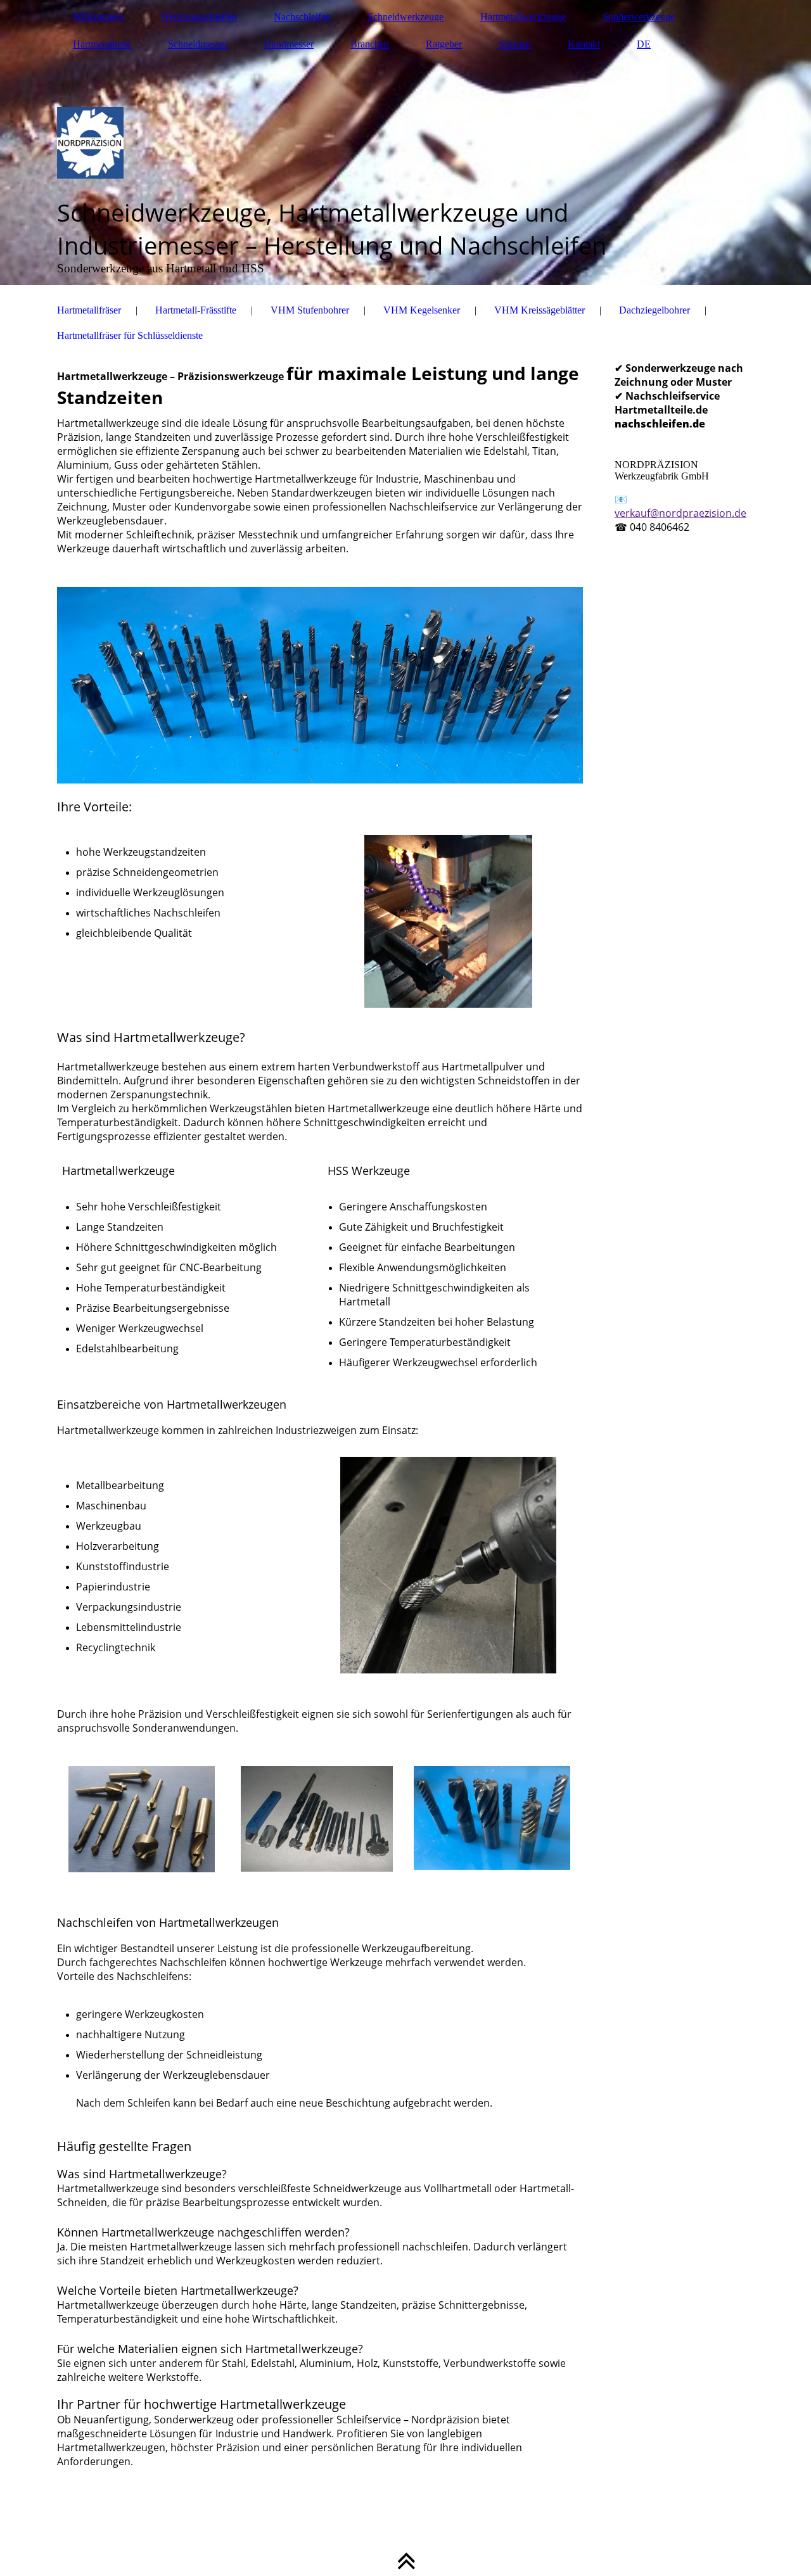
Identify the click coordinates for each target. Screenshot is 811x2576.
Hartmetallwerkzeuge (523, 17)
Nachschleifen (302, 17)
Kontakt (584, 44)
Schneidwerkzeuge (405, 17)
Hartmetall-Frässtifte (196, 310)
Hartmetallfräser (89, 310)
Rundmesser (289, 44)
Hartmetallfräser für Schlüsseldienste (130, 335)
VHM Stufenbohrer (310, 310)
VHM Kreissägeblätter (540, 310)
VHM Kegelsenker (422, 310)
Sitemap (515, 44)
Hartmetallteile (102, 44)
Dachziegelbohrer (655, 310)
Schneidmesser (198, 44)
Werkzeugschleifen (199, 17)
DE (644, 44)
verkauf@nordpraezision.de (680, 513)
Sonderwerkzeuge (639, 17)
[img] (405, 143)
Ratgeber (444, 44)
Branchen (370, 44)
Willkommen (99, 17)
